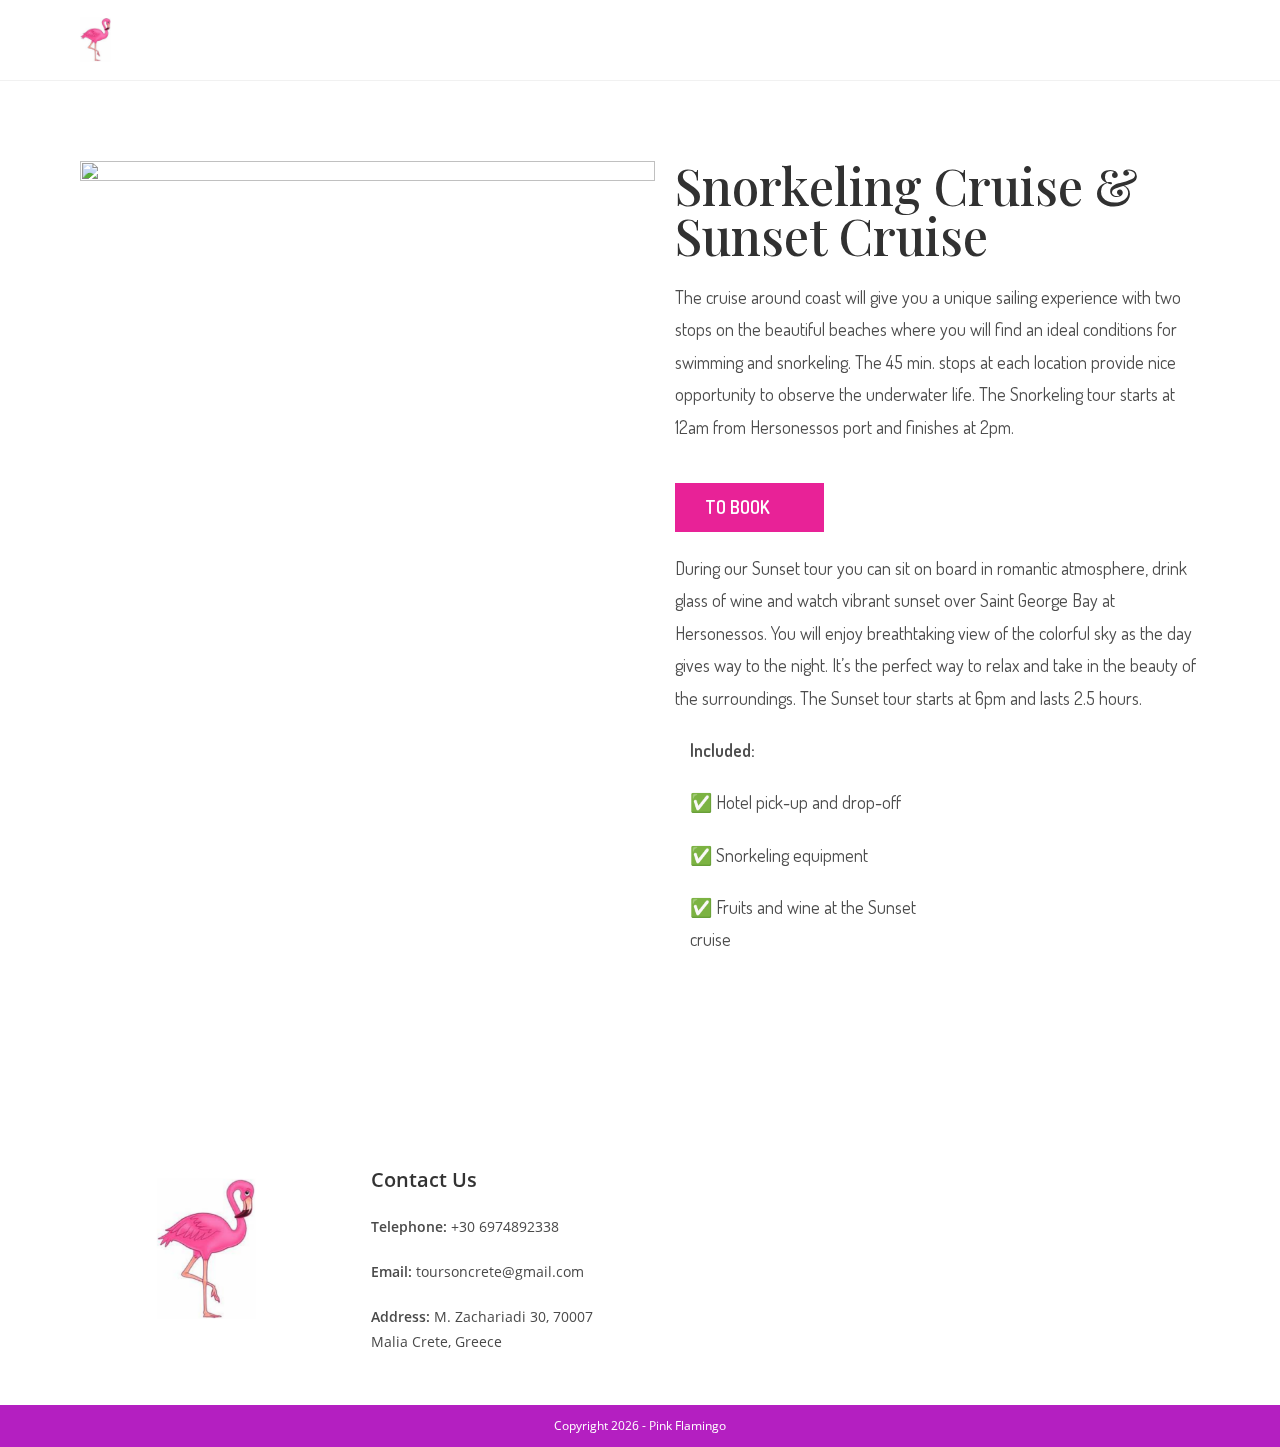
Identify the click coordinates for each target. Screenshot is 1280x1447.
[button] (749, 507)
